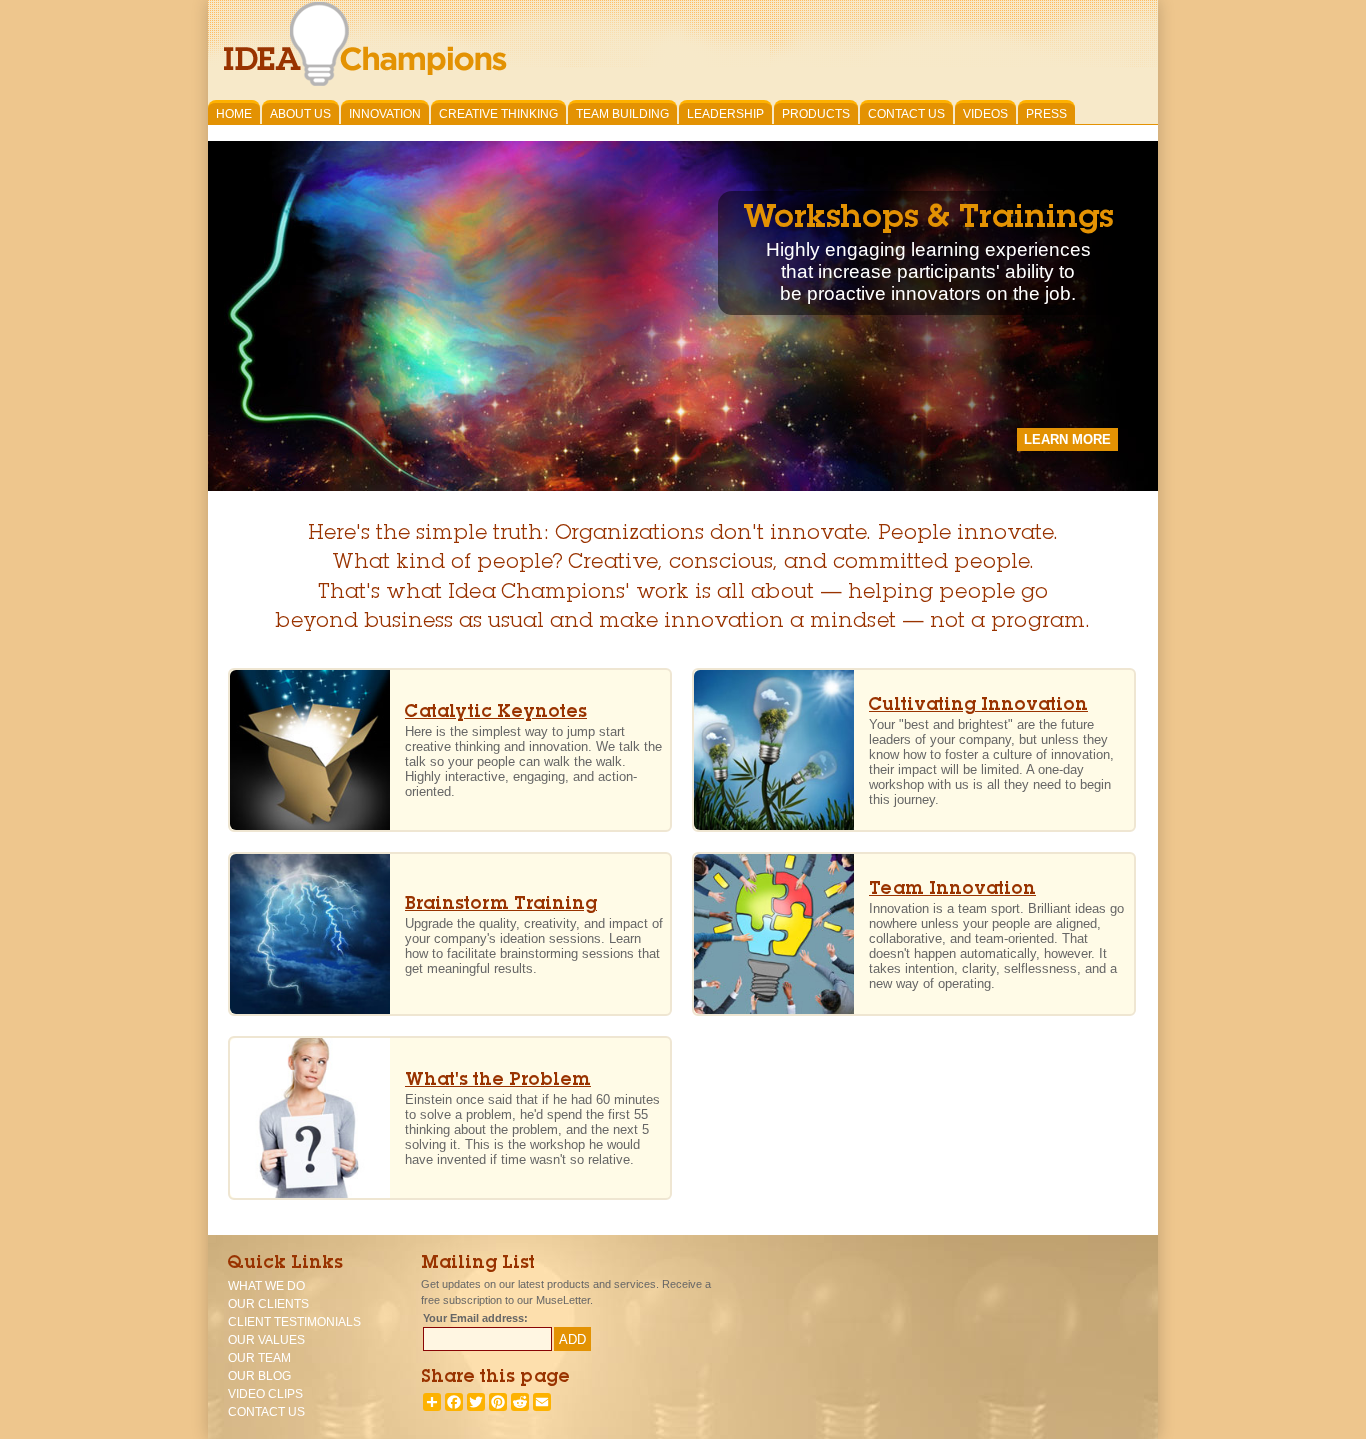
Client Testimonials (294, 1322)
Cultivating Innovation (978, 706)
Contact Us (906, 114)
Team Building (622, 114)
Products (816, 114)
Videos (985, 114)
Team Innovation (952, 890)
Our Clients (268, 1304)
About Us (300, 114)
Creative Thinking (498, 114)
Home (234, 114)
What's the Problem (498, 1081)
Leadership (725, 114)
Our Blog (259, 1376)
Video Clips (265, 1394)
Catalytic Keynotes (496, 713)
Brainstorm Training (501, 905)
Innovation (385, 114)
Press (1046, 114)
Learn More (1067, 439)
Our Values (266, 1340)
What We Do (266, 1286)
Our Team (259, 1358)
